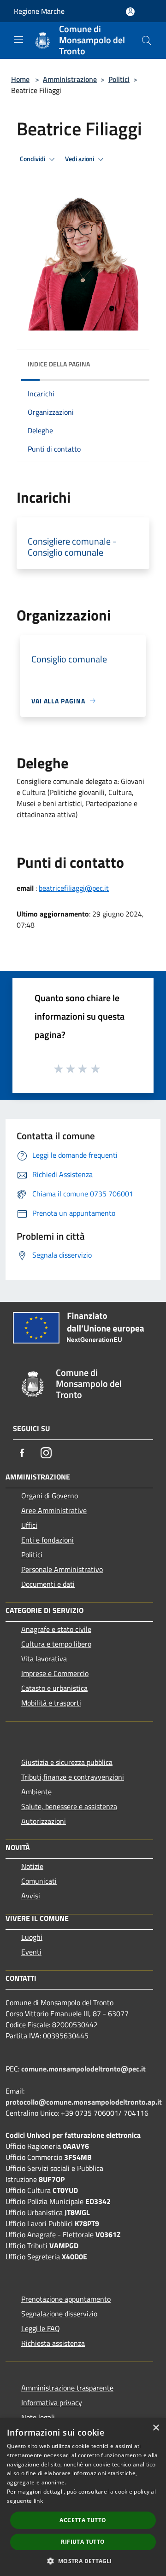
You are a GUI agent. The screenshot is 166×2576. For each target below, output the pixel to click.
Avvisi (31, 1896)
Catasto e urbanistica (54, 1688)
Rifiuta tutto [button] (83, 2542)
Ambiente (36, 1792)
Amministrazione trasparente (67, 2388)
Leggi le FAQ (41, 2328)
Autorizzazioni (44, 1821)
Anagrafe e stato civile (56, 1629)
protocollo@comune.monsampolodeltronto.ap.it (84, 2102)
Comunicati (39, 1881)
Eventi (31, 1952)
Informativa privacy (52, 2402)
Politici (119, 79)
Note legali (38, 2417)
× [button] (156, 2428)
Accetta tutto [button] (83, 2520)
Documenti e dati (48, 1584)
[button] (83, 2561)
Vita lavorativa (44, 1659)
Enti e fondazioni (47, 1540)
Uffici (29, 1525)
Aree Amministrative (54, 1510)
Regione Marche (39, 11)
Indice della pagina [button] (59, 364)
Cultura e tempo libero (56, 1644)
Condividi (33, 159)
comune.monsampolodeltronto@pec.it (83, 2069)
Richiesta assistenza (53, 2343)
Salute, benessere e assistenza (69, 1806)
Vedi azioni (80, 159)
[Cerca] (147, 41)
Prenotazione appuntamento (66, 2299)
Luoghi (32, 1937)
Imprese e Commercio (55, 1673)
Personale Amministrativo (62, 1569)
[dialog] (83, 2497)
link (38, 2501)
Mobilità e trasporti (51, 1703)
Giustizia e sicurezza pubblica (67, 1762)
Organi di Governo (50, 1496)
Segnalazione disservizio (59, 2314)
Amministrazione (70, 79)
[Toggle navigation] (18, 40)
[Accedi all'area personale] (130, 12)
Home (20, 79)
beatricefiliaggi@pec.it (74, 888)
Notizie (32, 1866)
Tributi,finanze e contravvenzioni (73, 1777)
